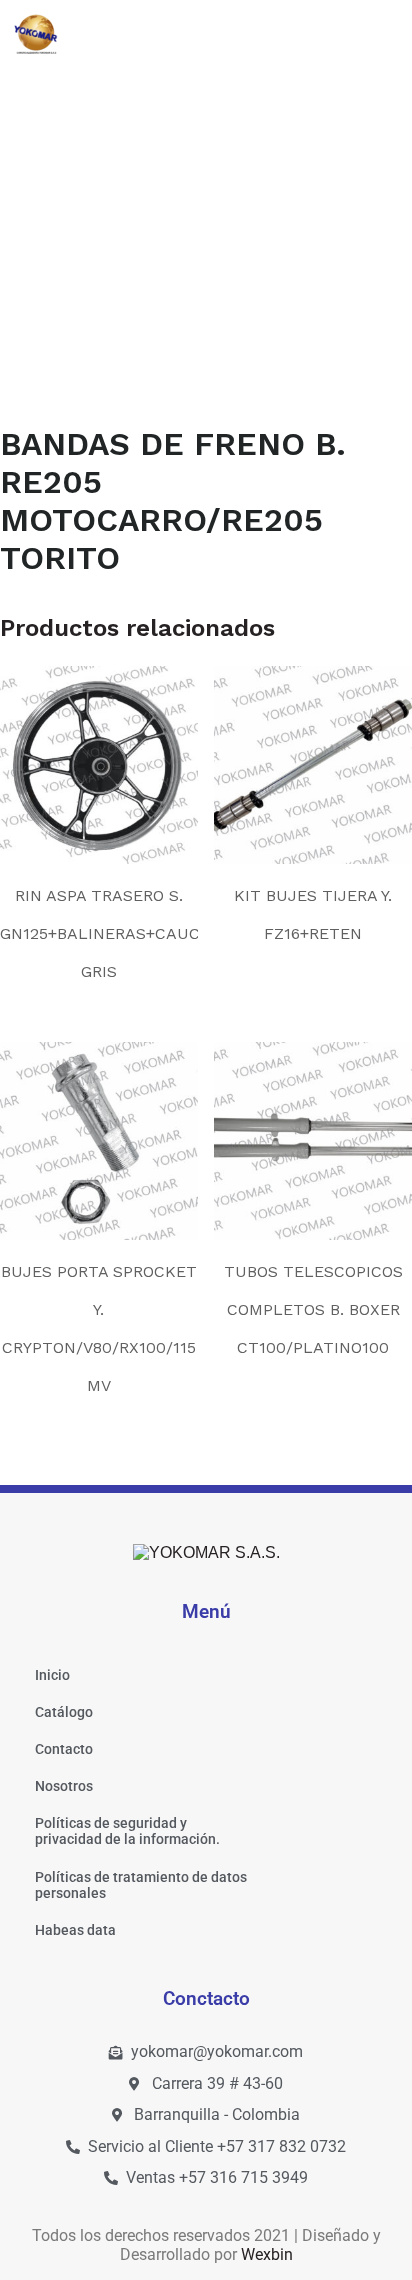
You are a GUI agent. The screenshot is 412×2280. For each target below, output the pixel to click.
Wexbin (267, 2254)
